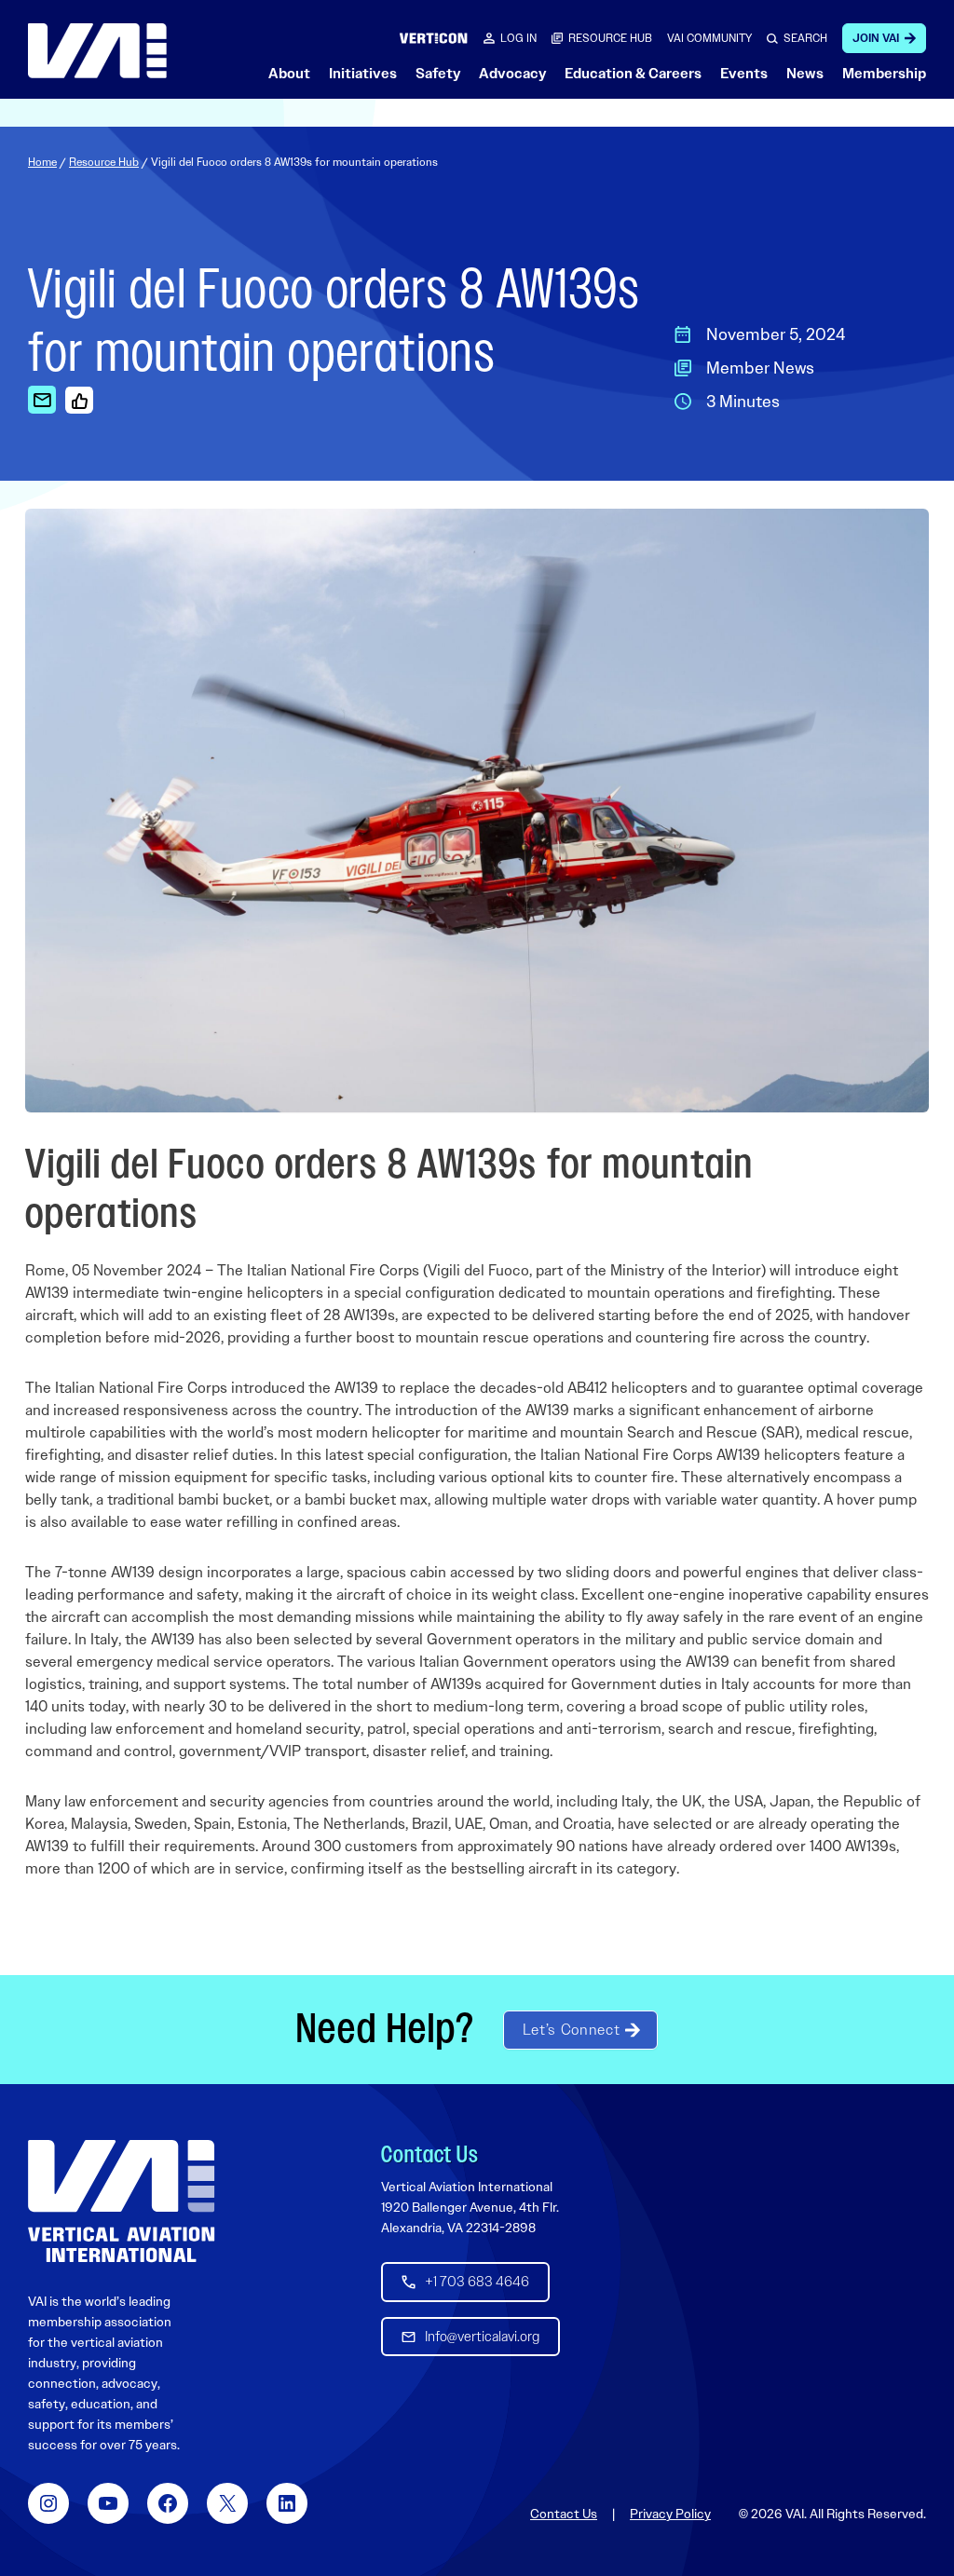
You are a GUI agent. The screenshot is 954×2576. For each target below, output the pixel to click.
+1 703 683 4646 (477, 2282)
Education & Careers (633, 74)
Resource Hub (104, 162)
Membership (884, 74)
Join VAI (876, 38)
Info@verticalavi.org (482, 2337)
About (289, 74)
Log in (518, 38)
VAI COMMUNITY (709, 38)
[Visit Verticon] (434, 38)
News (805, 74)
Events (744, 74)
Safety (438, 74)
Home (42, 162)
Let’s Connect (571, 2030)
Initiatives (363, 74)
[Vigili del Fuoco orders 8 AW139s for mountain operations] (42, 400)
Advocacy (512, 74)
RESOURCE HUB (610, 38)
